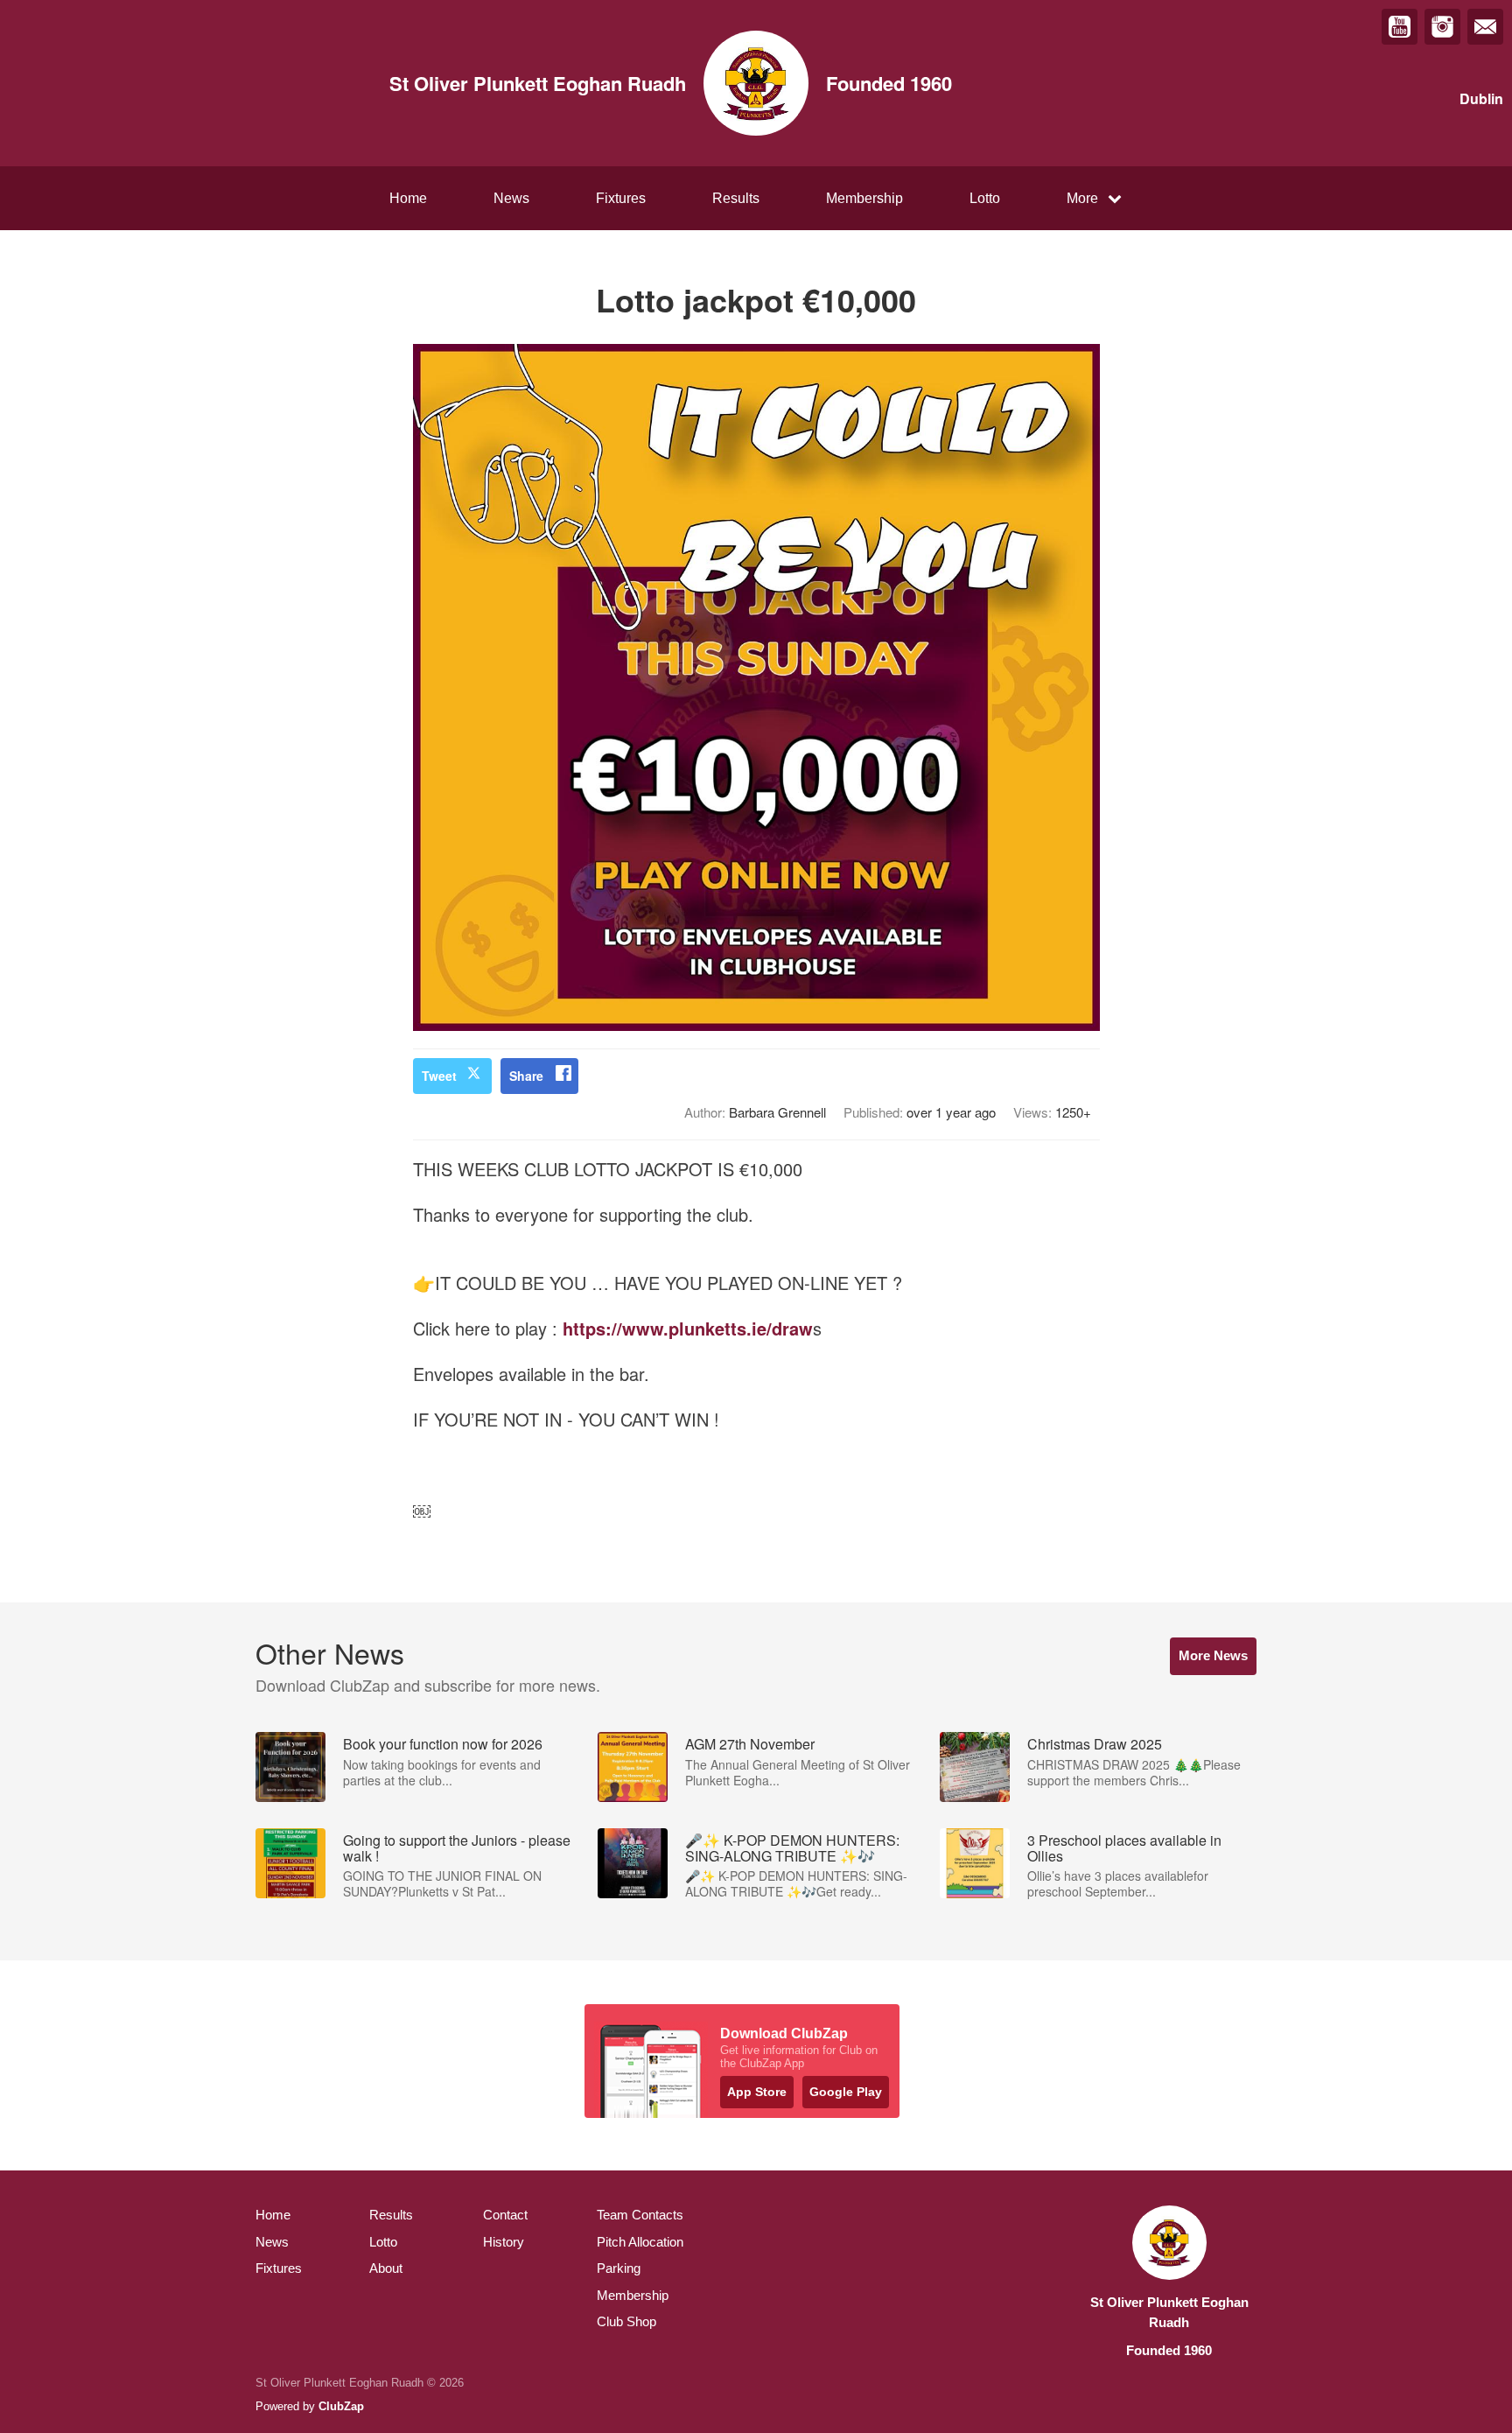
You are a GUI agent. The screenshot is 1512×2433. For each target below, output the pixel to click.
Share (526, 1076)
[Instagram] (1442, 27)
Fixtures (621, 198)
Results (736, 198)
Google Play (846, 2092)
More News (1213, 1655)
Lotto (985, 198)
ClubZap (341, 2406)
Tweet (439, 1076)
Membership (864, 198)
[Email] (1485, 27)
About (386, 2268)
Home (408, 198)
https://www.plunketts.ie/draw (688, 1328)
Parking (619, 2268)
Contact (505, 2215)
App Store (757, 2092)
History (504, 2242)
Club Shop (626, 2321)
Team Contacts (640, 2215)
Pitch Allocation (640, 2242)
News (511, 198)
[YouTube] (1400, 27)
